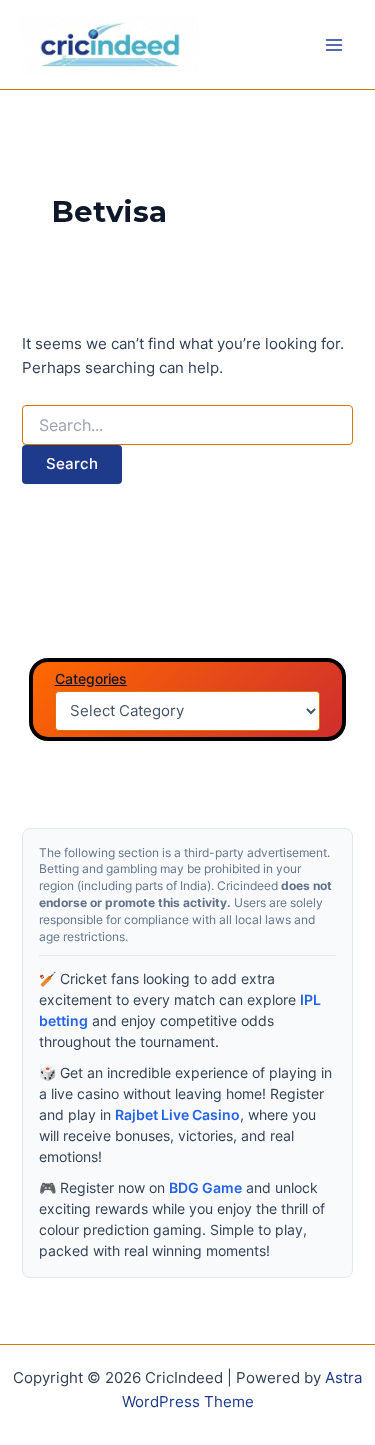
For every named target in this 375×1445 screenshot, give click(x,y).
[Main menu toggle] (334, 45)
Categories (91, 678)
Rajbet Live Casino (177, 1114)
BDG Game (205, 1187)
